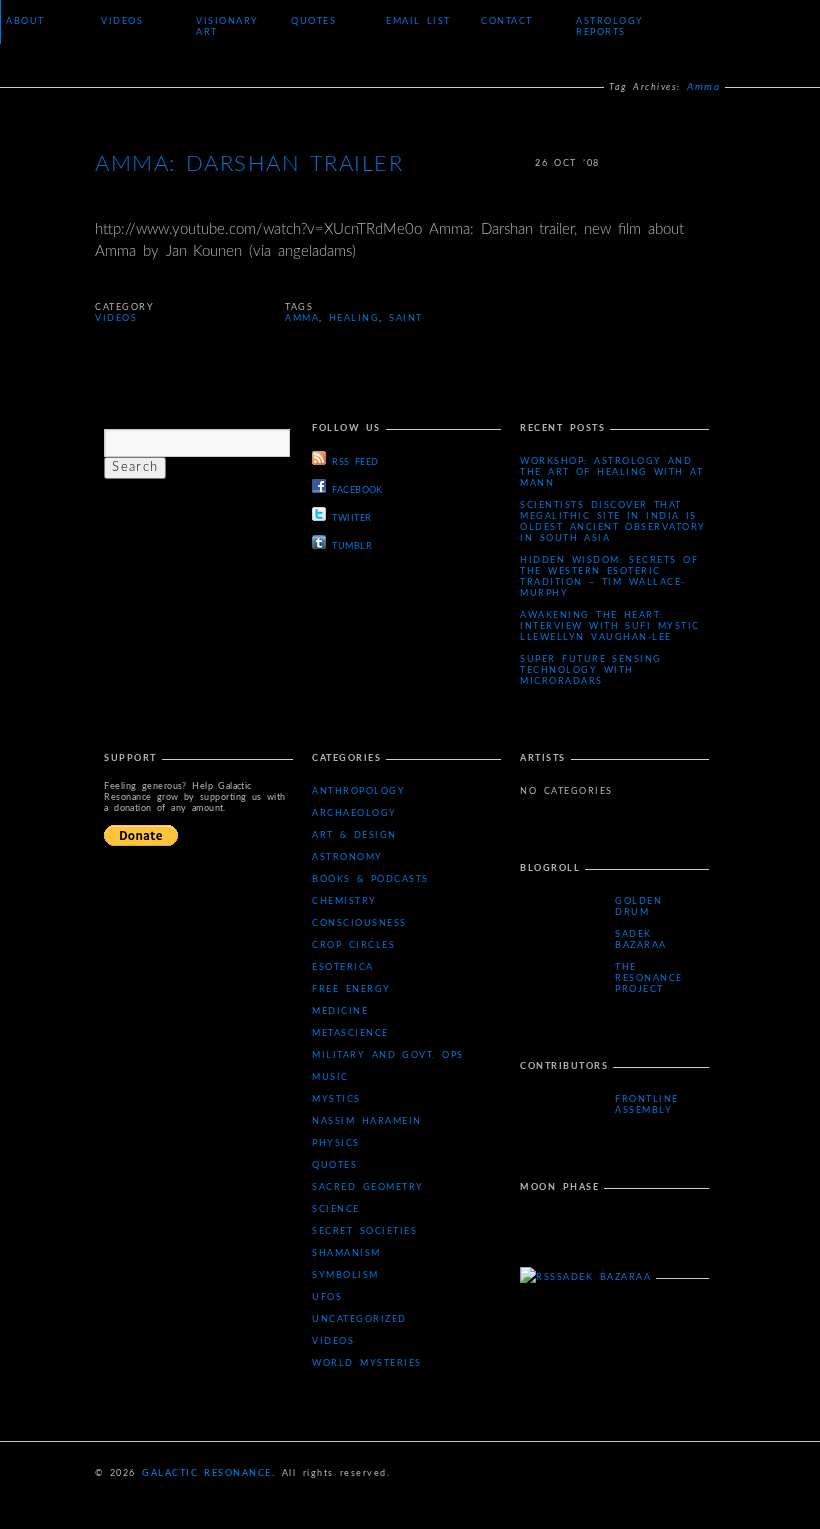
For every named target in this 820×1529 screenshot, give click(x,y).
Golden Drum (638, 907)
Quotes (313, 21)
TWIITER (351, 518)
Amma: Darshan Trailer (249, 164)
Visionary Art (227, 27)
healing (354, 318)
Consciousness (359, 923)
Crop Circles (353, 945)
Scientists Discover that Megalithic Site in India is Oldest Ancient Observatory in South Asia (613, 522)
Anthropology (358, 791)
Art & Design (354, 835)
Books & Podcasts (370, 879)
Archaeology (354, 813)
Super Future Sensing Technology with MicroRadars (591, 670)
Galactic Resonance (207, 1473)
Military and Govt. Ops (387, 1055)
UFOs (327, 1297)
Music (330, 1077)
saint (406, 318)
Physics (336, 1143)
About (25, 21)
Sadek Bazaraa (641, 940)
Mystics (336, 1099)
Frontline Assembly (647, 1105)
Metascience (350, 1033)
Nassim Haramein (366, 1121)
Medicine (340, 1011)
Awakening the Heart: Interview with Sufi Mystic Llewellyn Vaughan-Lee (609, 626)
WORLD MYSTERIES (366, 1363)
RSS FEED (355, 462)
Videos (122, 21)
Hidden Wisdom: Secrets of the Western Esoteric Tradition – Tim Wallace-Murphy (609, 577)
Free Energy (351, 989)
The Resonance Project (649, 978)
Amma (302, 318)
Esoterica (343, 967)
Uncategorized (359, 1319)
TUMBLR (352, 546)
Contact (507, 21)
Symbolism (345, 1275)
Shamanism (346, 1253)
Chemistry (344, 901)
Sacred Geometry (367, 1187)
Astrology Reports (610, 27)
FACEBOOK (357, 490)
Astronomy (347, 857)
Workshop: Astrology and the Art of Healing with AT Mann (611, 472)
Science (336, 1209)
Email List (418, 21)
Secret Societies (364, 1231)
